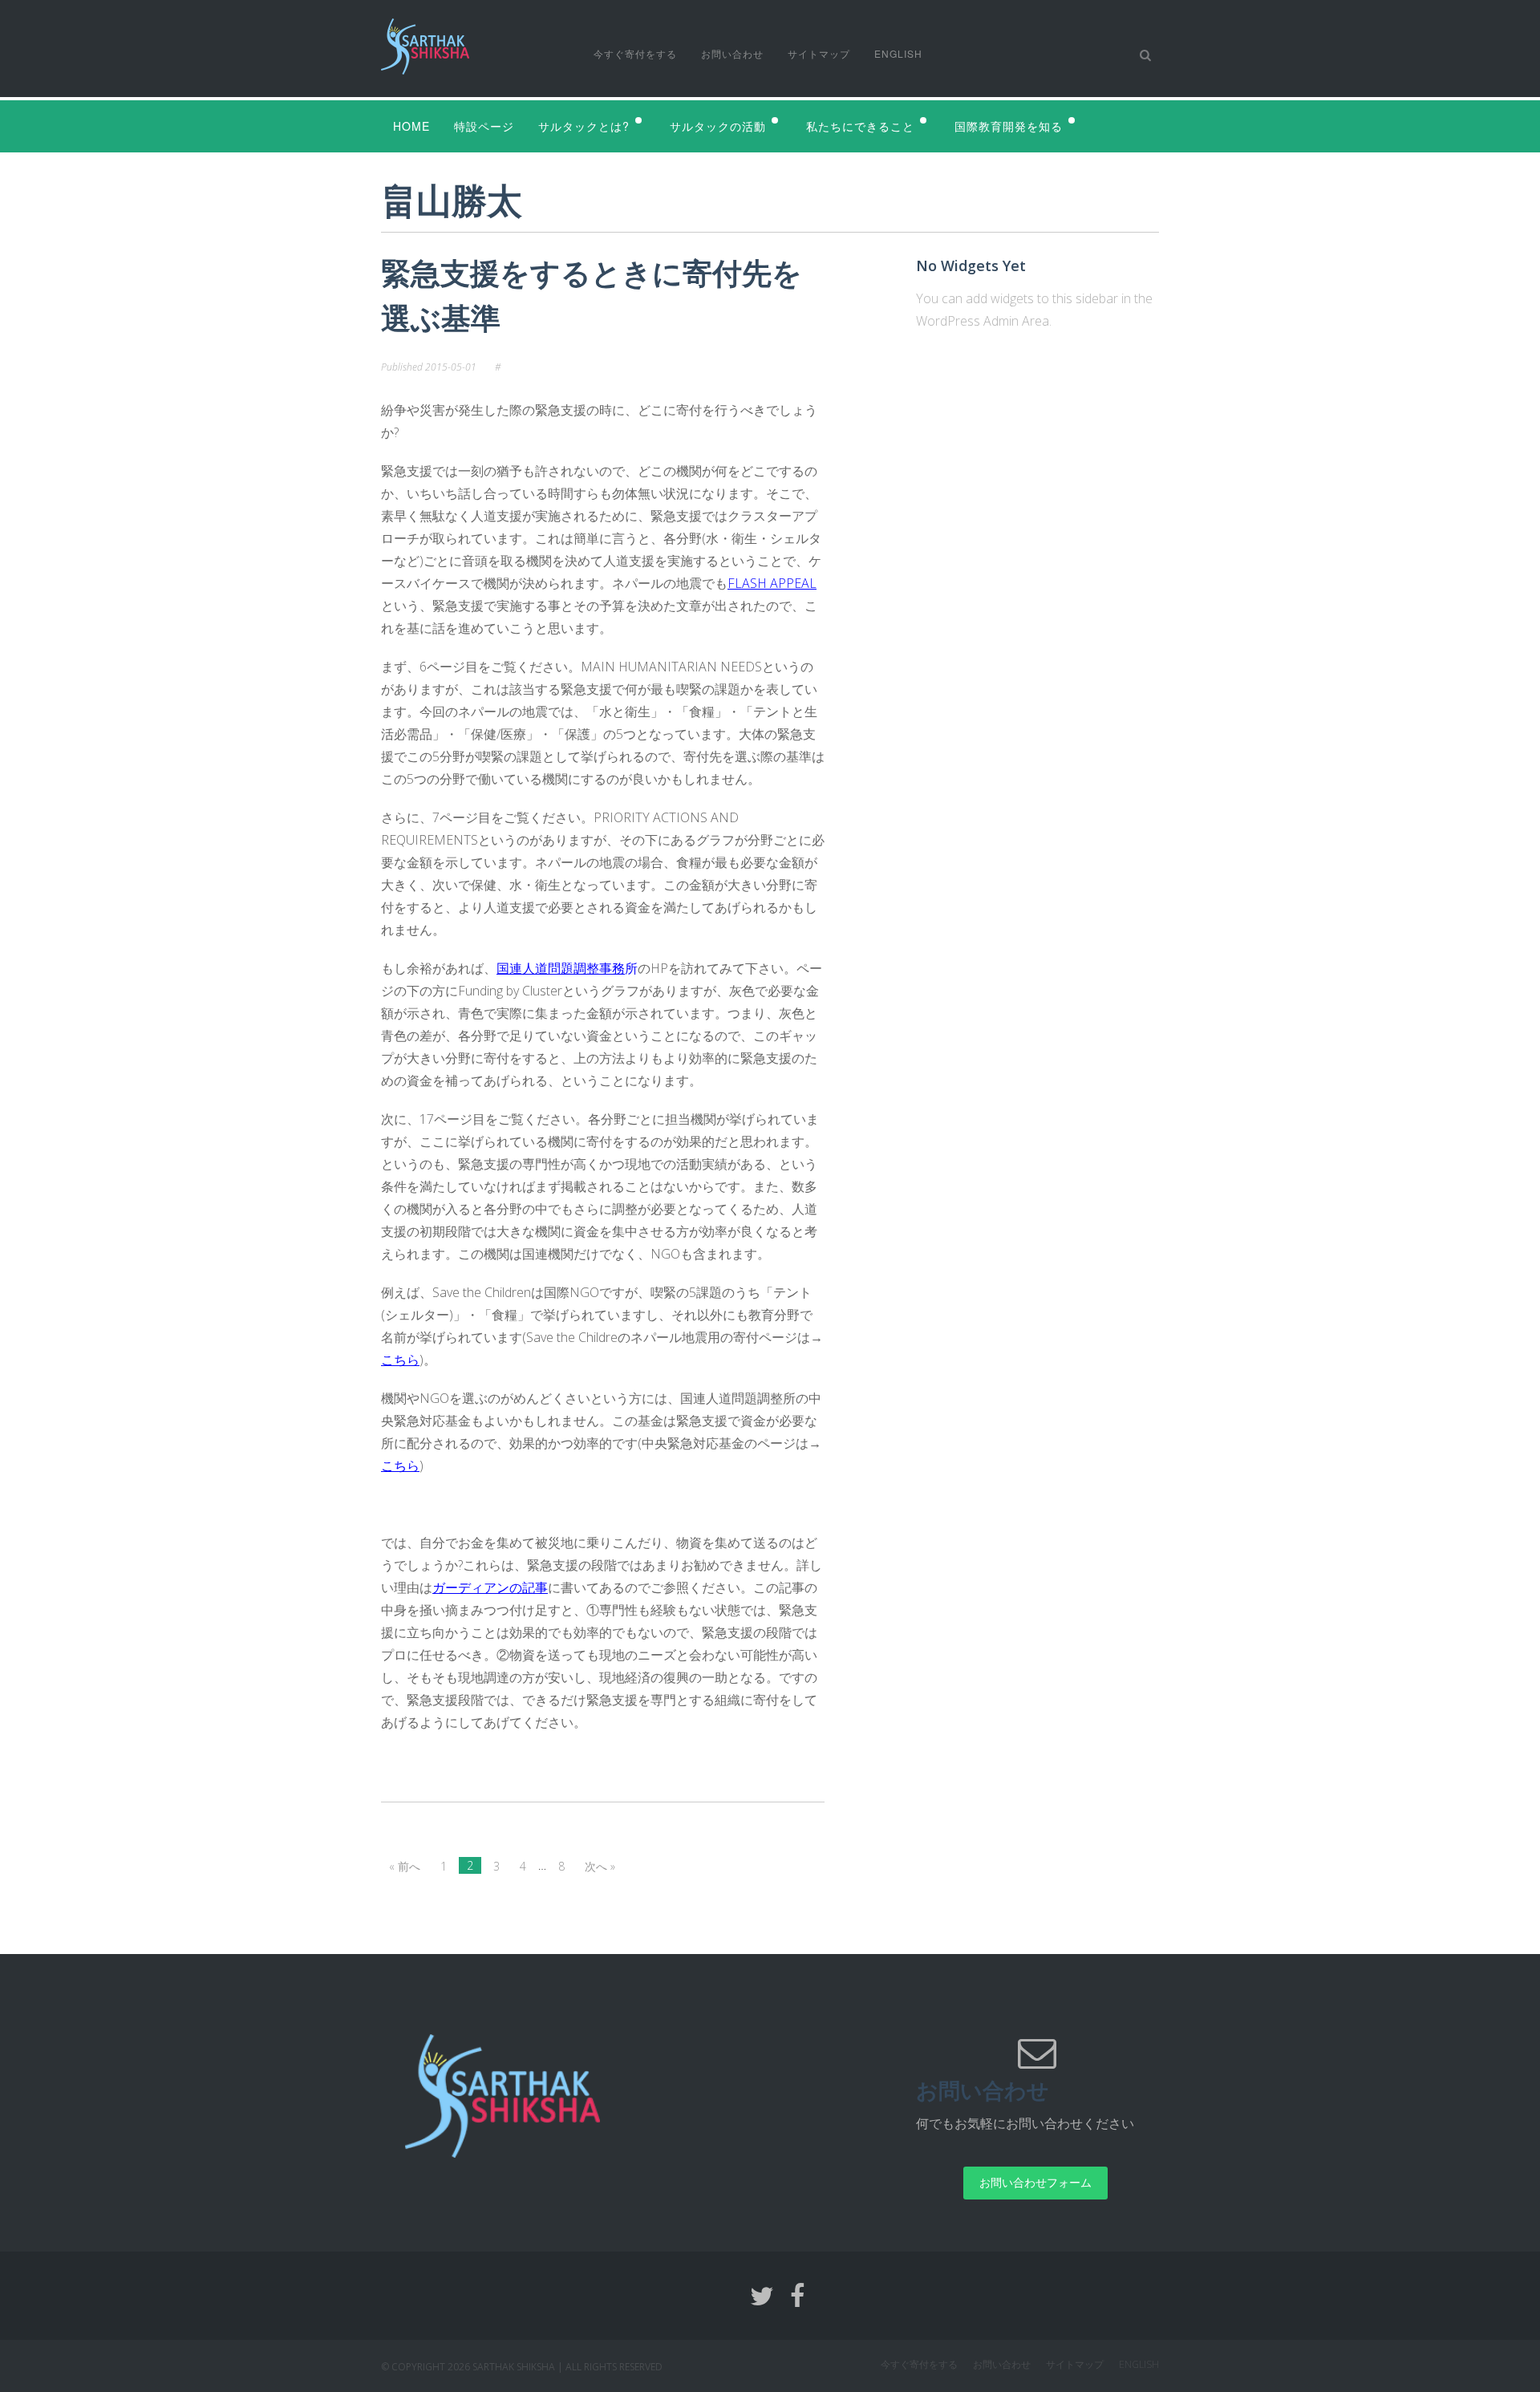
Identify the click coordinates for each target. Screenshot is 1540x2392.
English (898, 53)
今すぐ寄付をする (635, 53)
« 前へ (405, 1866)
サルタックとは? (584, 126)
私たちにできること (860, 126)
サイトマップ (819, 53)
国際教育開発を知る (1009, 126)
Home (411, 126)
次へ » (600, 1866)
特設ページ (484, 126)
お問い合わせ (732, 53)
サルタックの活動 (718, 126)
